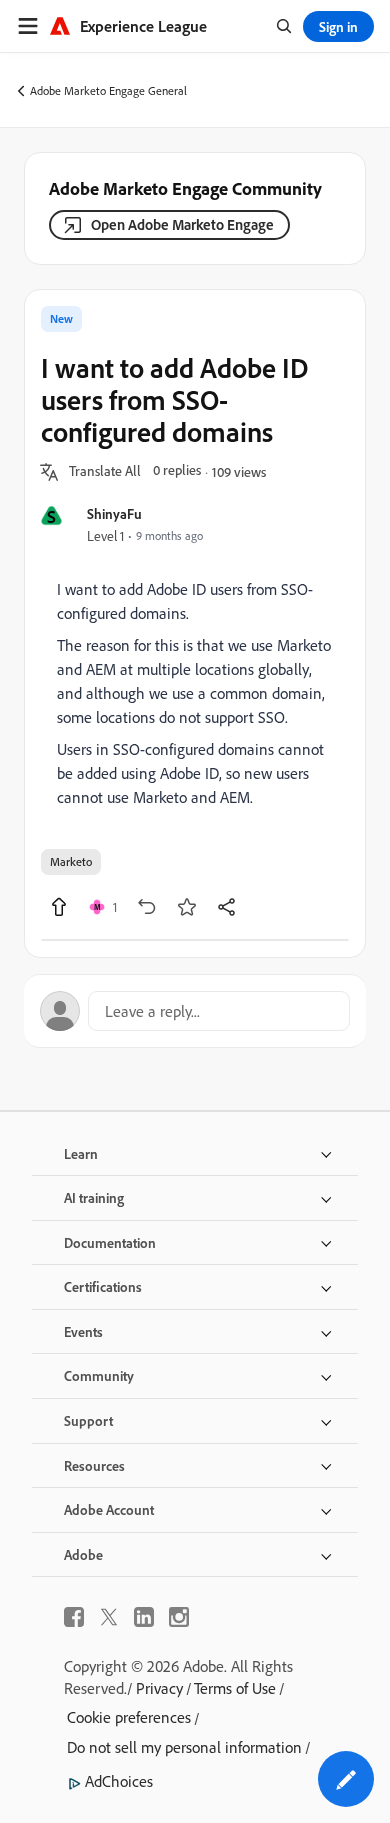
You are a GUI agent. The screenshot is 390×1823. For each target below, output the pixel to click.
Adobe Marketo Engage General (108, 90)
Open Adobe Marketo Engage (182, 224)
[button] (105, 472)
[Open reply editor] (195, 1011)
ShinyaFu (114, 513)
